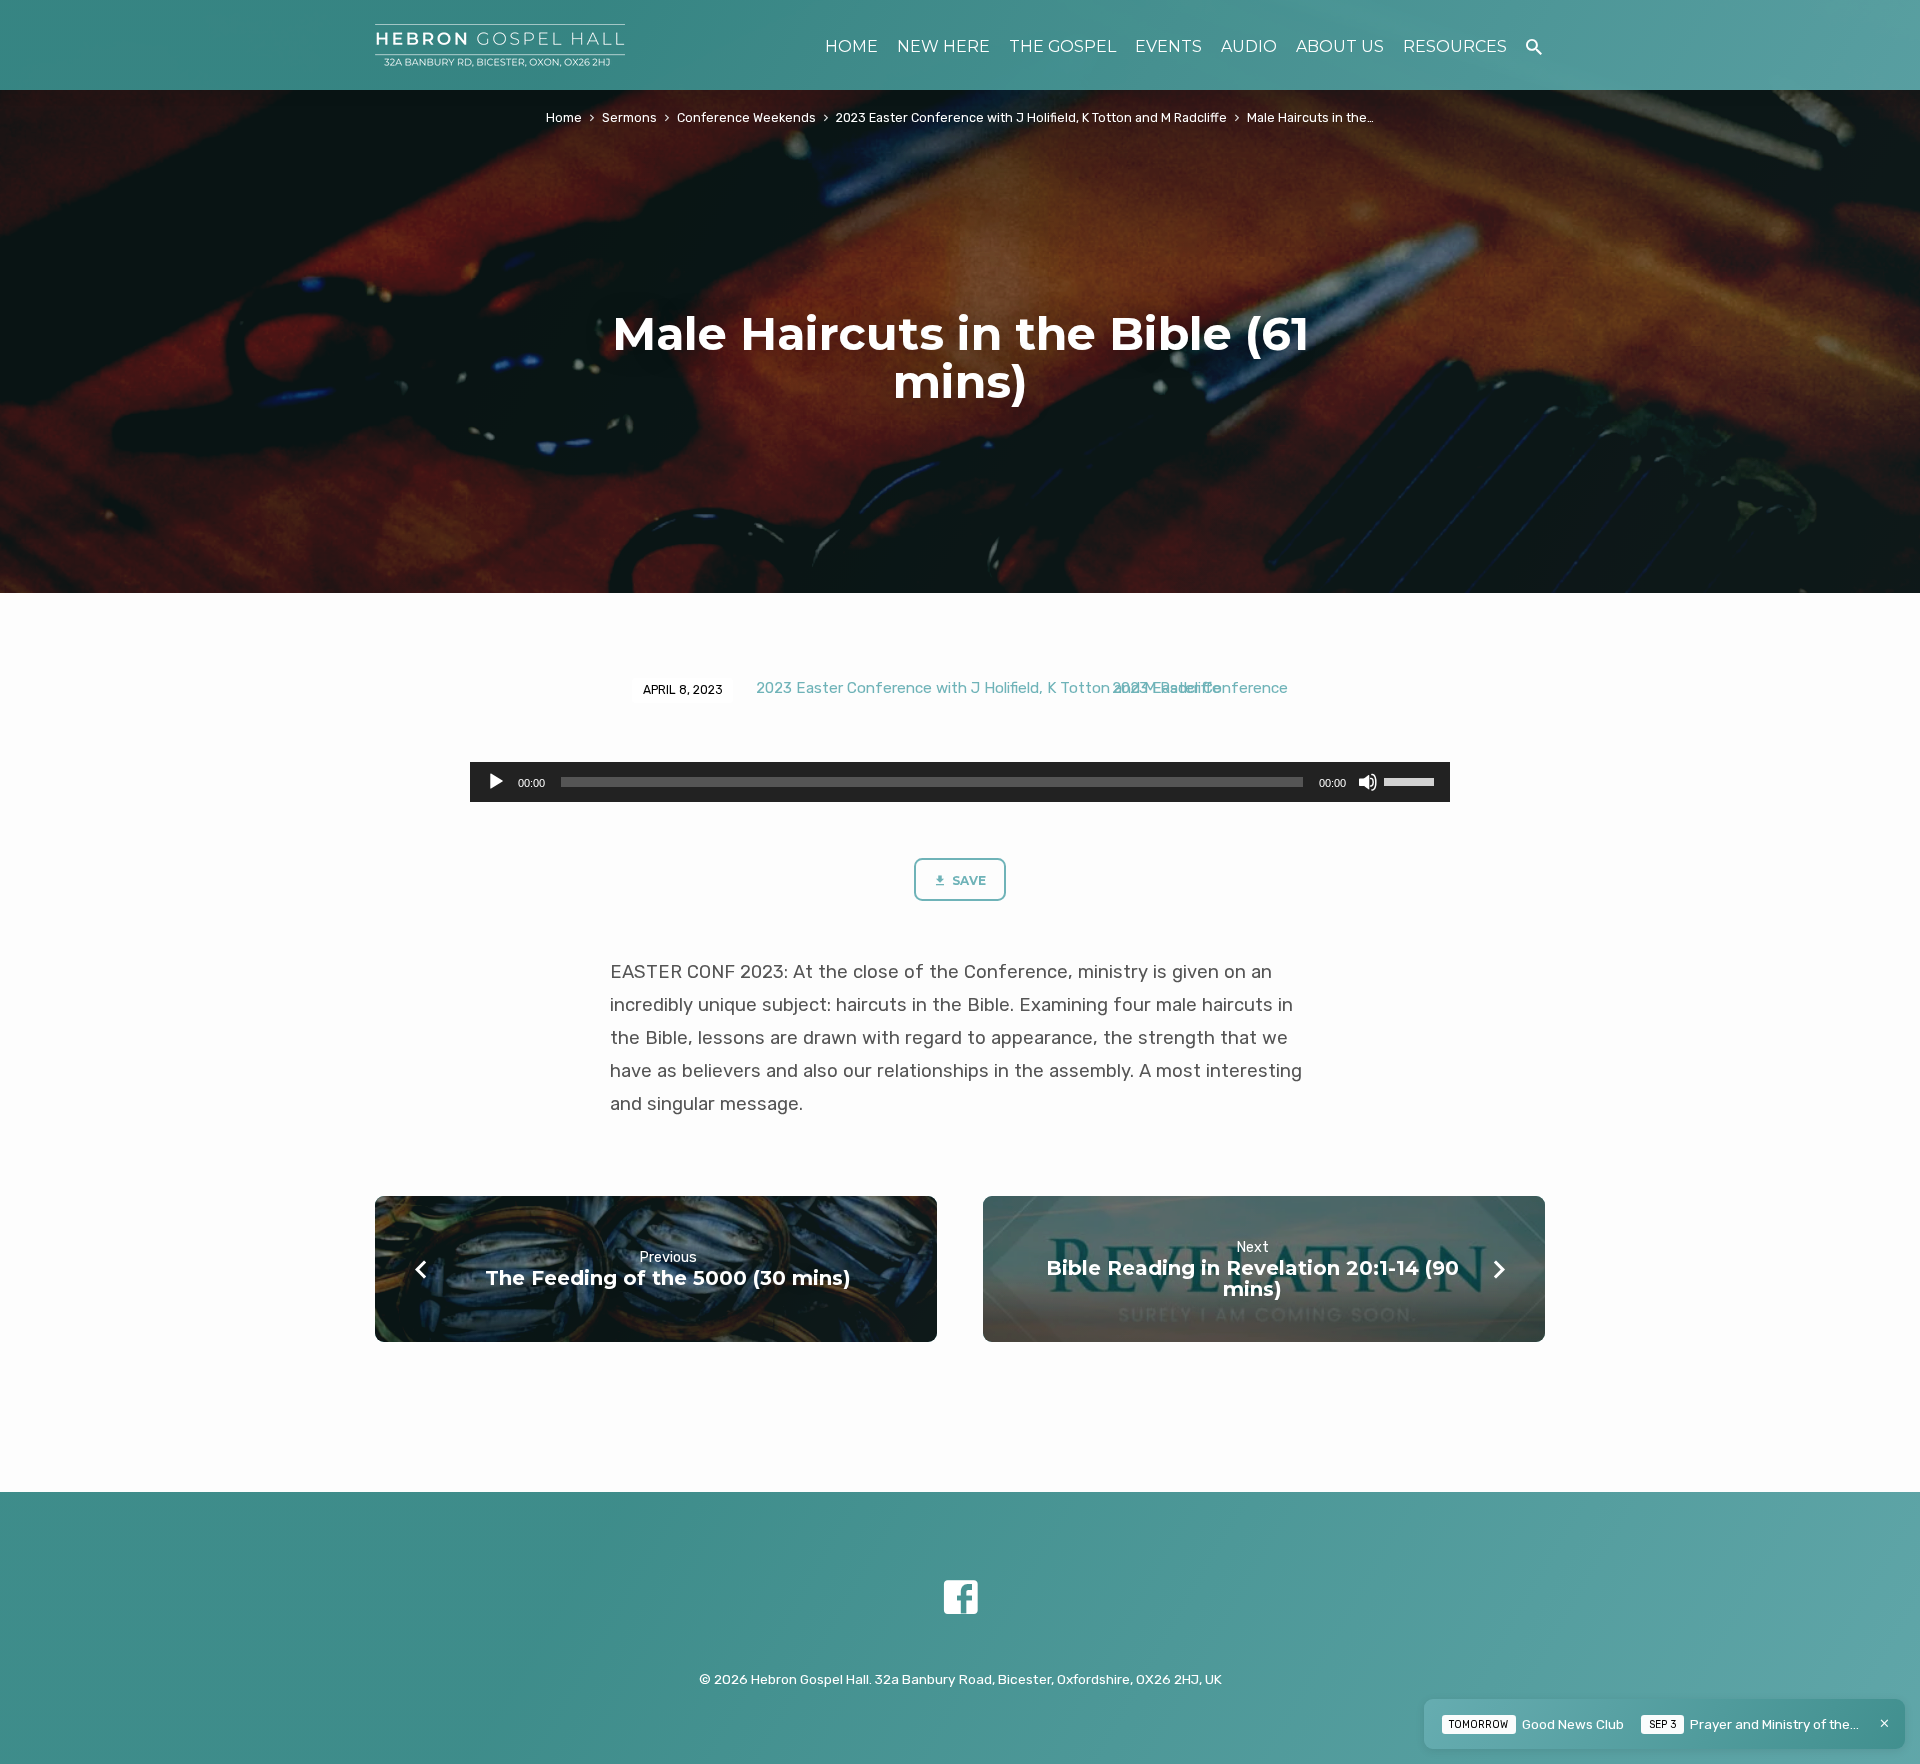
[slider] (1412, 780)
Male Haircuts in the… (1310, 117)
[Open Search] (1534, 47)
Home (564, 117)
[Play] (496, 782)
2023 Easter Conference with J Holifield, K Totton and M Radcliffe (1031, 117)
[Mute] (1368, 782)
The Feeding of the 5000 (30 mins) (668, 1278)
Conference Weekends (746, 117)
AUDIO (1249, 46)
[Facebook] (960, 1598)
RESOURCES (1455, 46)
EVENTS (1168, 46)
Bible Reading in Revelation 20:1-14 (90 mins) (1252, 1278)
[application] (960, 782)
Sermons (629, 117)
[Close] (1884, 1723)
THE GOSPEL (1062, 46)
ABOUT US (1340, 46)
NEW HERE (943, 46)
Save (967, 880)
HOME (851, 46)
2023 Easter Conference (1200, 688)
